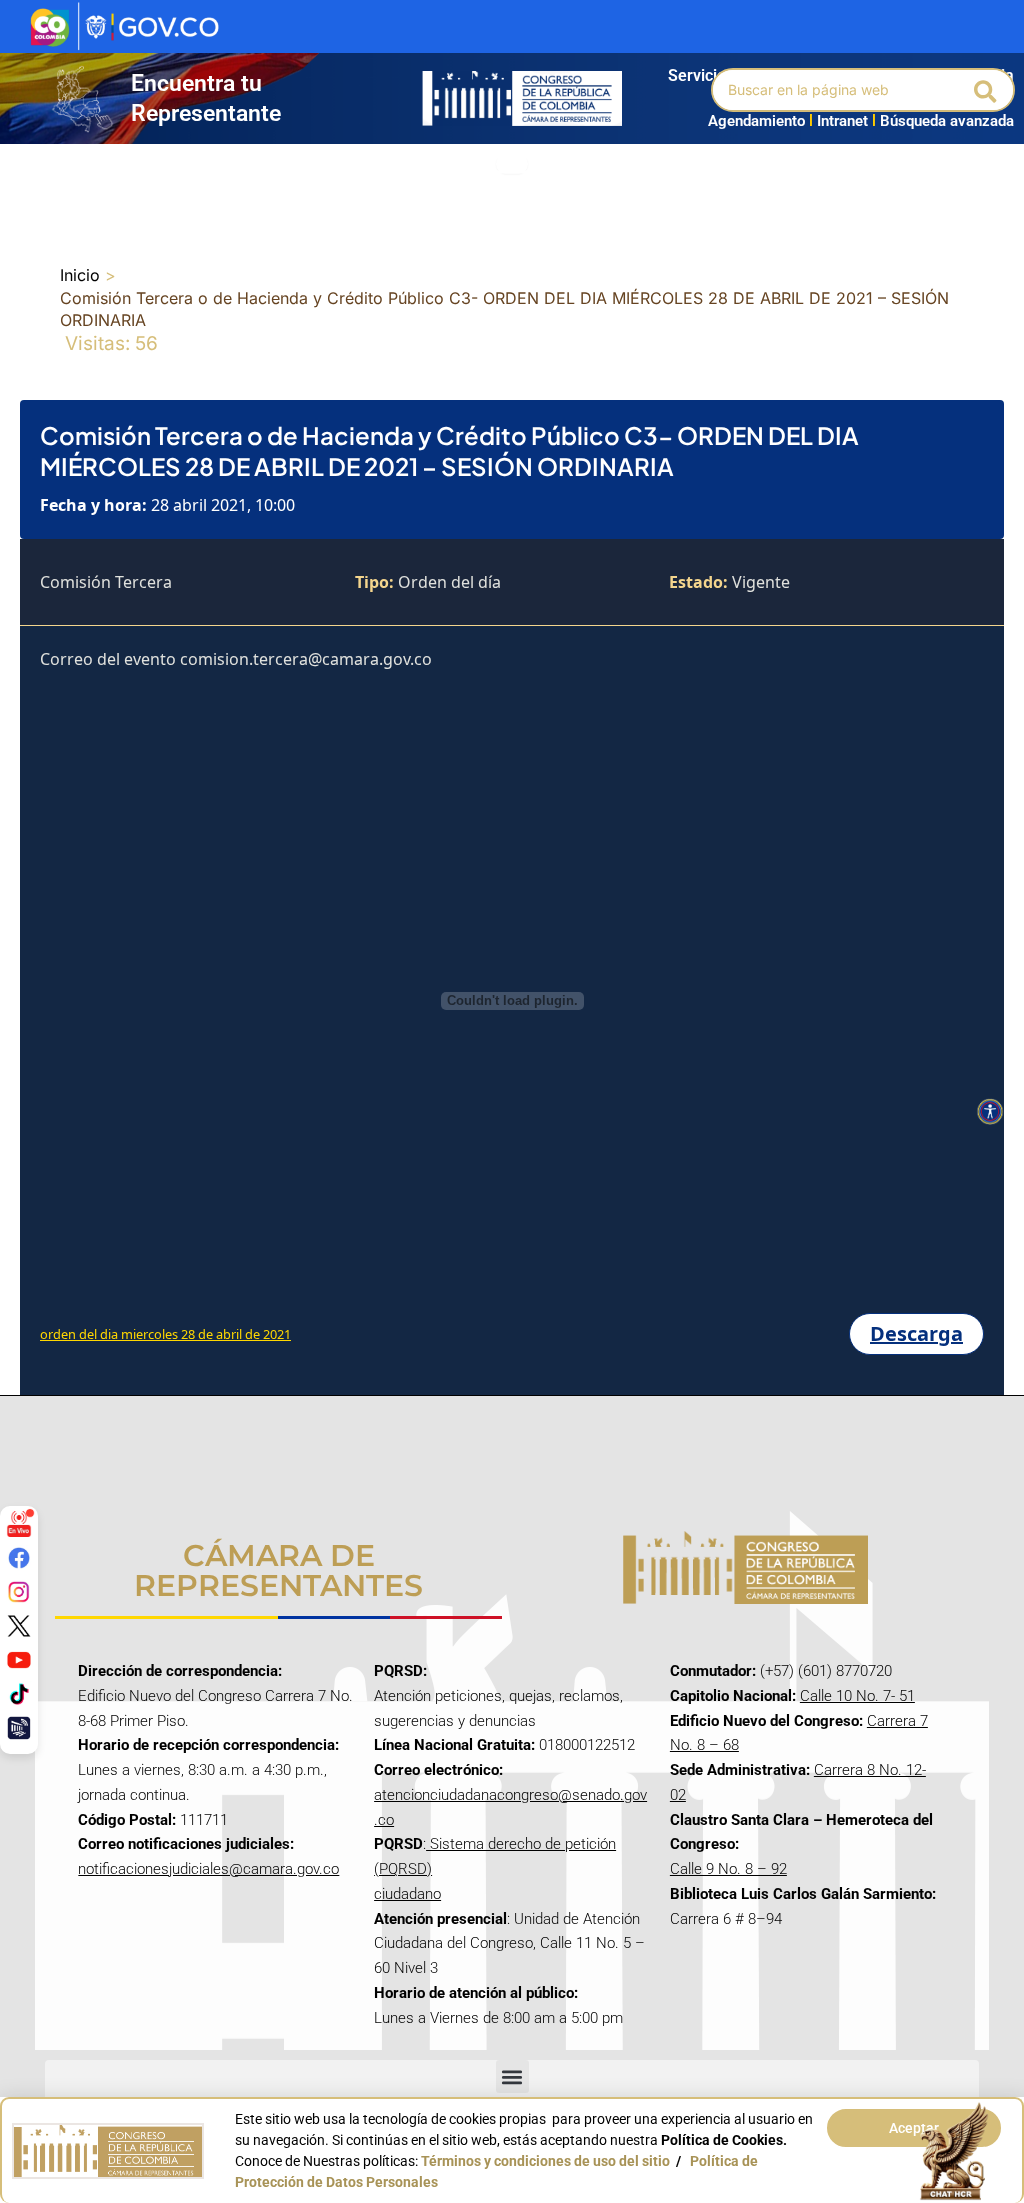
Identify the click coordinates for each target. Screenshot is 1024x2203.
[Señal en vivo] (19, 1524)
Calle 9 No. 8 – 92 (728, 1869)
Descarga (916, 1333)
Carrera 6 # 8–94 (726, 1919)
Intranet (838, 121)
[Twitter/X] (19, 1626)
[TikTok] (19, 1694)
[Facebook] (19, 1558)
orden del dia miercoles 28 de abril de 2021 (165, 1334)
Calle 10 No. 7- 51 (857, 1696)
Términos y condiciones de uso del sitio (545, 2161)
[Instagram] (19, 1592)
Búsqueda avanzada (947, 121)
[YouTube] (19, 1660)
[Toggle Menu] (512, 164)
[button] (986, 90)
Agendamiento (756, 121)
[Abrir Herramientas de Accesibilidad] (990, 1112)
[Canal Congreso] (19, 1728)
